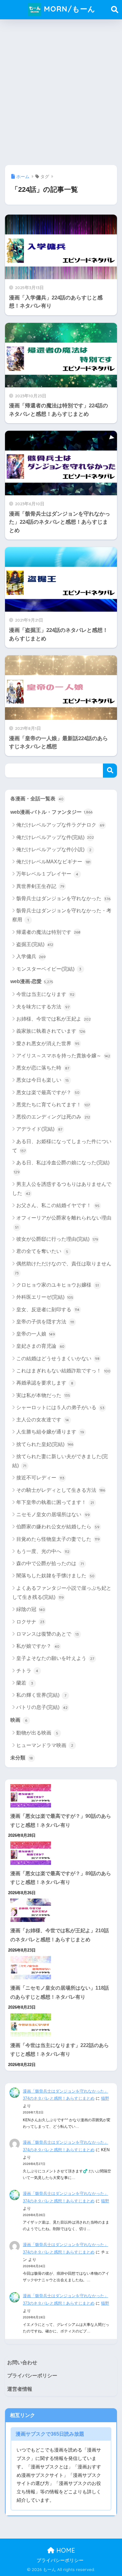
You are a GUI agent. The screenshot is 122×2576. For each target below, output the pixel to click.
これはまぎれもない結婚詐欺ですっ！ (63, 1371)
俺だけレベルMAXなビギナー (53, 862)
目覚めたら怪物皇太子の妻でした (58, 1539)
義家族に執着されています (51, 1031)
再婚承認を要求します (45, 1383)
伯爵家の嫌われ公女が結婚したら (58, 1527)
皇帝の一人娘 (36, 1334)
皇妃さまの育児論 (41, 1346)
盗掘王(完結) (35, 944)
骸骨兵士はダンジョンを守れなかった (63, 898)
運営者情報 (20, 2389)
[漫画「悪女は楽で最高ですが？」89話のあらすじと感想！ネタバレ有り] (61, 1853)
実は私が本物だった (43, 1395)
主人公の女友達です (43, 1420)
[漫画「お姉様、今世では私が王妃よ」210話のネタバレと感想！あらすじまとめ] (61, 1910)
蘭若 (25, 1683)
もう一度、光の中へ (43, 1551)
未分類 (22, 1758)
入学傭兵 (31, 956)
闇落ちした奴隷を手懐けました (56, 1576)
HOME (65, 2550)
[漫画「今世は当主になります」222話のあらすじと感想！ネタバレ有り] (61, 2025)
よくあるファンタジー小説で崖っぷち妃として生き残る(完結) (62, 1593)
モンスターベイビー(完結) (49, 969)
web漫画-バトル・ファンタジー (51, 812)
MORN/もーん (68, 9)
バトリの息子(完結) (42, 1707)
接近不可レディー (41, 1478)
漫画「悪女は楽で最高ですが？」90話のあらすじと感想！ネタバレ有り (61, 1821)
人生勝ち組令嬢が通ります (50, 1432)
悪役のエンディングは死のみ (53, 1117)
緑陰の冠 (31, 1609)
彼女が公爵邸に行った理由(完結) (57, 1239)
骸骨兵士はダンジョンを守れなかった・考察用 (62, 915)
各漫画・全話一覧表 (37, 799)
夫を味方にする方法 (43, 1007)
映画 (19, 1720)
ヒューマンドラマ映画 (45, 1745)
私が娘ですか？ (38, 1646)
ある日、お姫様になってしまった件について (62, 1146)
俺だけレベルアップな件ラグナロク (61, 825)
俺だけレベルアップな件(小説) (54, 849)
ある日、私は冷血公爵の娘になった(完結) (62, 1167)
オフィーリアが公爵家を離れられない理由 (63, 1222)
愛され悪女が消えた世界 (48, 1043)
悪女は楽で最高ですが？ (48, 1092)
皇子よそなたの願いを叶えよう (55, 1658)
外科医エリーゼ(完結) (45, 1297)
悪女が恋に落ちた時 (43, 1068)
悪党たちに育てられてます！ (53, 1105)
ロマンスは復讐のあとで (48, 1634)
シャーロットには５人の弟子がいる (60, 1407)
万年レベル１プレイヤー (47, 874)
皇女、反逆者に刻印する (48, 1310)
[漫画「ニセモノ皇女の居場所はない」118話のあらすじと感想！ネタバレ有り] (61, 1968)
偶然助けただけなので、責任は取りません (63, 1268)
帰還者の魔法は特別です (48, 932)
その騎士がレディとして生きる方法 (61, 1490)
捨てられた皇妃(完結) (45, 1444)
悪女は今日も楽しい (43, 1080)
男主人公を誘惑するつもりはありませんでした (62, 1189)
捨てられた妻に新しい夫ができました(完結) (60, 1461)
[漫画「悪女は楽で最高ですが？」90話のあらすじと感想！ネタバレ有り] (61, 1796)
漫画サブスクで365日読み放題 (50, 2434)
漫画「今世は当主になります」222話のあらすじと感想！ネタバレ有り (60, 2050)
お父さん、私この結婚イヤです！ (58, 1205)
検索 (110, 771)
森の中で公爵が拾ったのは (50, 1563)
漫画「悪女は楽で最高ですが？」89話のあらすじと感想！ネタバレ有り (61, 1878)
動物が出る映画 (37, 1733)
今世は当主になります (46, 994)
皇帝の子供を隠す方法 (45, 1322)
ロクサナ (30, 1622)
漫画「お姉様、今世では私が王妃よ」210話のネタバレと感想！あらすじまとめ (60, 1935)
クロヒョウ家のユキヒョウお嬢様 (58, 1285)
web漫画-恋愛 (32, 981)
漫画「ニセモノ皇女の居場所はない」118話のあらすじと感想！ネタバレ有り (60, 1992)
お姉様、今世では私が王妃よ (53, 1019)
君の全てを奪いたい (42, 1251)
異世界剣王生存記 (40, 886)
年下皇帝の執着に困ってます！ (55, 1502)
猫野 (105, 2098)
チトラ (27, 1671)
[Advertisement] (61, 90)
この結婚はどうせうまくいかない (58, 1358)
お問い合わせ (22, 2363)
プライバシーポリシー (32, 2376)
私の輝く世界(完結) (41, 1695)
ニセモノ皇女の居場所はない (53, 1514)
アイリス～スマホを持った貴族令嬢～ (63, 1056)
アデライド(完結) (39, 1129)
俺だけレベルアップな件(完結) (55, 837)
